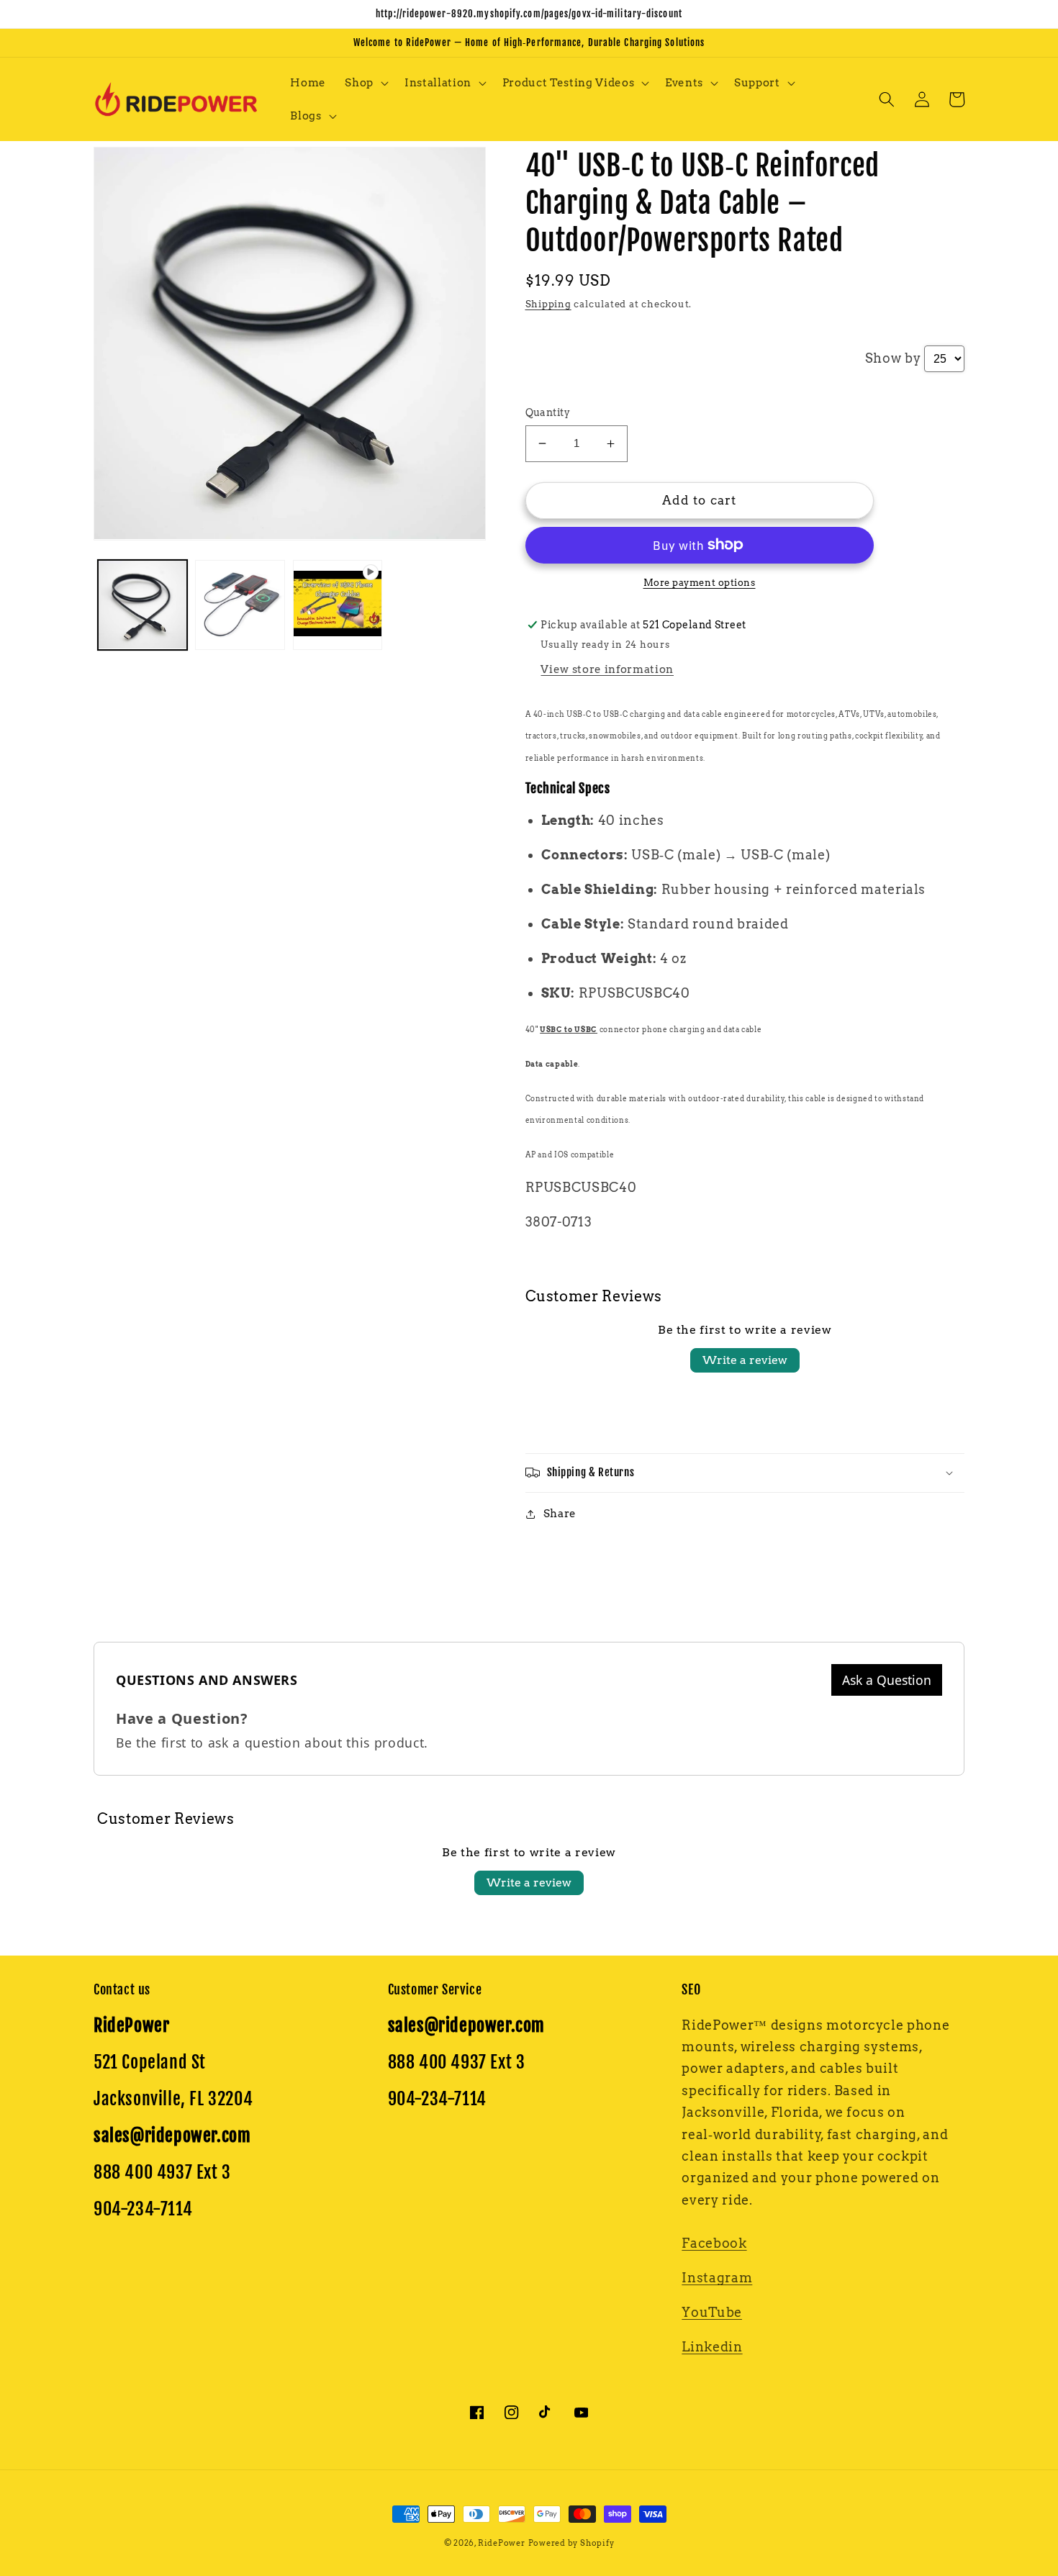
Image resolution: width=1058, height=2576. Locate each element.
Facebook (714, 2243)
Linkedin (712, 2347)
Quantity (548, 412)
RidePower (502, 2543)
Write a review (745, 1360)
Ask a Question (887, 1680)
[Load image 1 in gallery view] (143, 605)
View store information (607, 669)
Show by (893, 358)
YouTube (712, 2312)
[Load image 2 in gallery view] (240, 605)
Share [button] (560, 1513)
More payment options (700, 582)
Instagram (717, 2278)
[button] (365, 83)
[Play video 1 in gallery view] (338, 605)
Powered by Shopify (571, 2543)
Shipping (548, 304)
